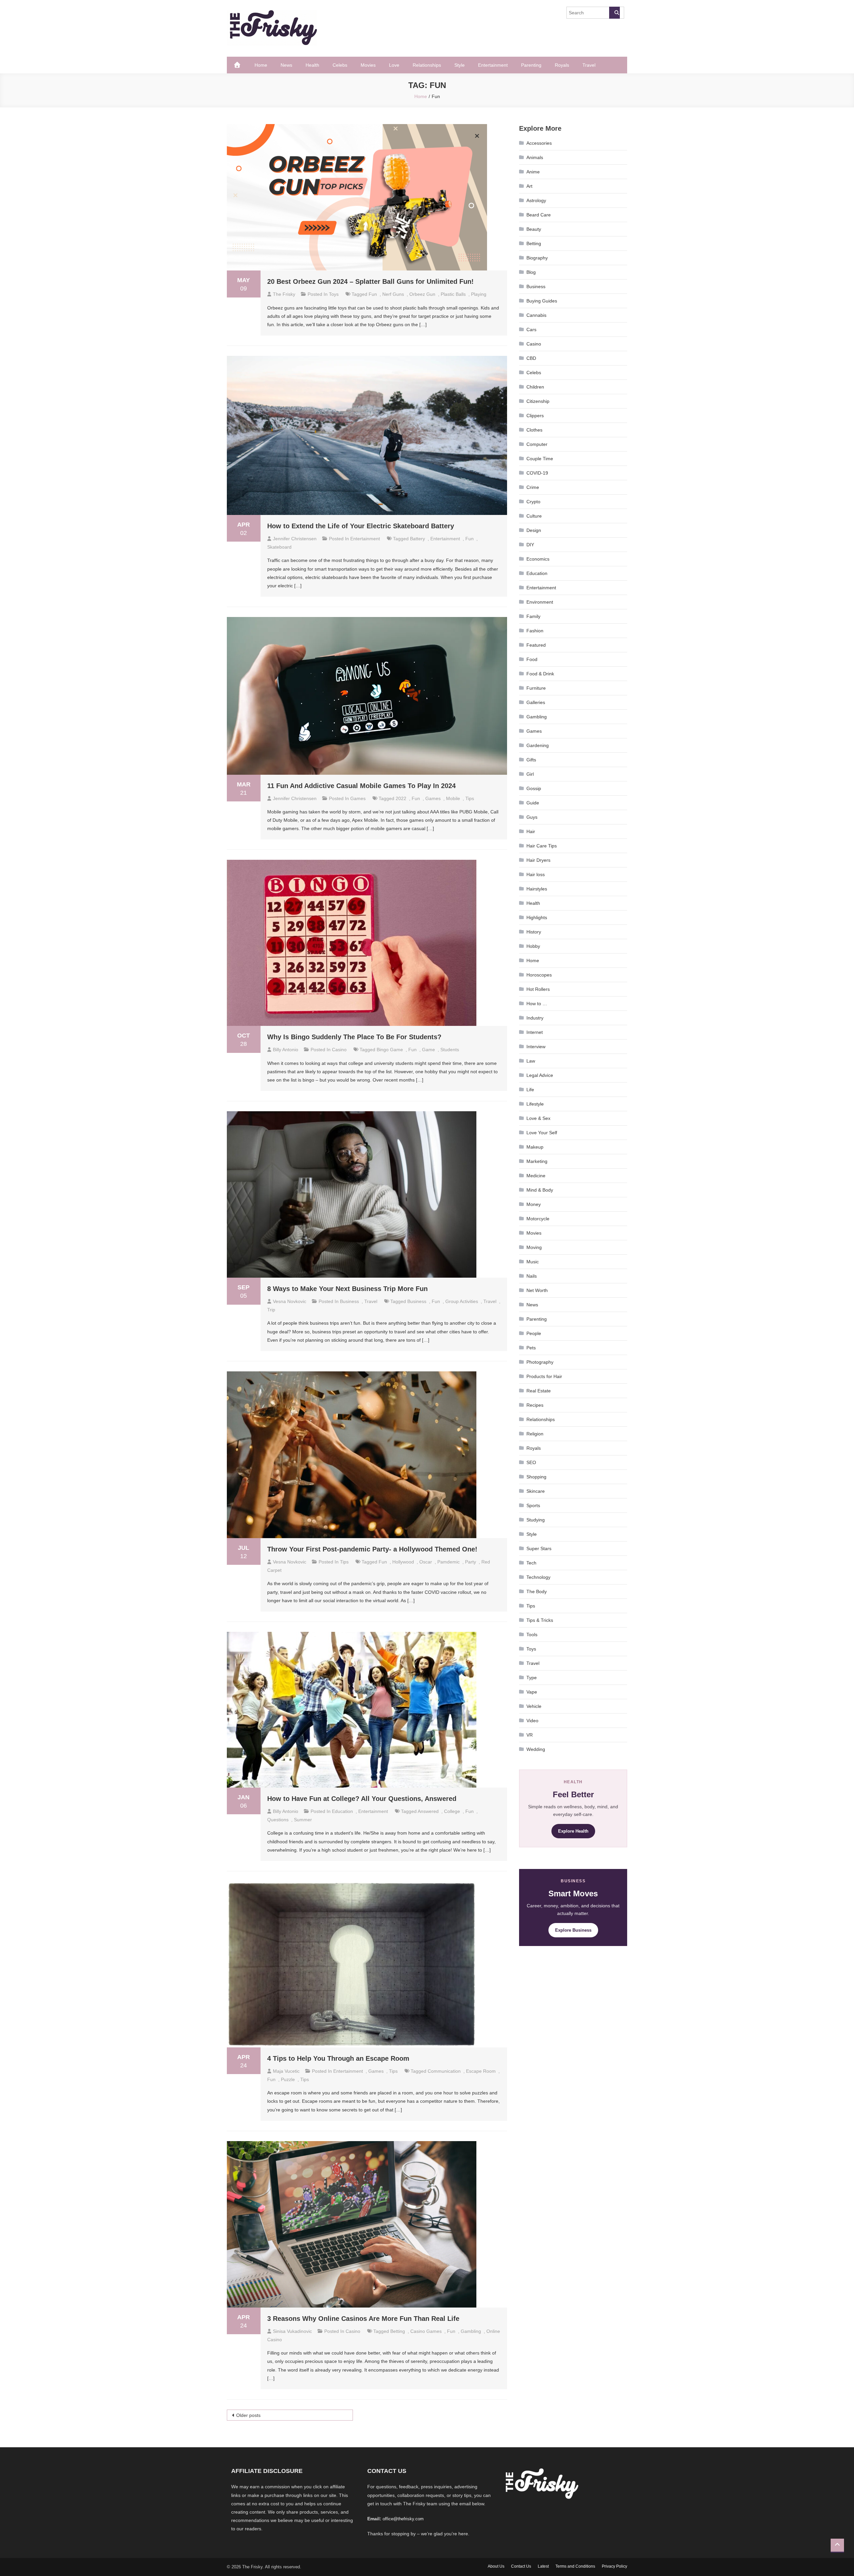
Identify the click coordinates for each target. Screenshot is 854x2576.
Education (342, 1811)
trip (271, 1310)
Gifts (531, 760)
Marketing (537, 1161)
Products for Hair (544, 1376)
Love (394, 65)
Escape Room (481, 2071)
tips (470, 798)
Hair (531, 831)
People (534, 1333)
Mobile (453, 798)
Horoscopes (539, 975)
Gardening (538, 745)
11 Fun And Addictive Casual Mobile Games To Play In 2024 (361, 786)
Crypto (533, 502)
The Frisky (284, 294)
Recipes (535, 1405)
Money (534, 1204)
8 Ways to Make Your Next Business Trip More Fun (347, 1289)
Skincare (536, 1491)
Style (460, 65)
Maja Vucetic (286, 2071)
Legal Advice (540, 1075)
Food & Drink (540, 674)
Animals (535, 157)
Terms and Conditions (575, 2566)
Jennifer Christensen (295, 539)
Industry (535, 1018)
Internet (535, 1032)
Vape (532, 1692)
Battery (417, 539)
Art (529, 186)
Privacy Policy (614, 2566)
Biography (537, 258)
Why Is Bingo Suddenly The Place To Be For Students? (354, 1037)
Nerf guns (393, 294)
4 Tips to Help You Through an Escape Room (338, 2058)
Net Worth (537, 1290)
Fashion (535, 631)
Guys (532, 817)
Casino (339, 1050)
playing (479, 294)
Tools (532, 1635)
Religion (535, 1434)
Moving (534, 1247)
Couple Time (540, 459)
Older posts (248, 2415)
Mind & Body (540, 1190)
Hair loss (536, 874)
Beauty (534, 229)
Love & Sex (538, 1118)
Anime (533, 172)
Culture (534, 516)
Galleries (536, 702)
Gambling (537, 717)
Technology (538, 1577)
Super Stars (539, 1548)
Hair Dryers (538, 860)
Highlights (537, 917)
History (534, 932)
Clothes (534, 430)
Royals (562, 65)
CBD (531, 358)
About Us (496, 2566)
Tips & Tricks (540, 1620)
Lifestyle (535, 1104)
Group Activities (462, 1301)
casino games (426, 2331)
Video (532, 1721)
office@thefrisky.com (403, 2519)
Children (535, 387)
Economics (538, 559)
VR (530, 1735)
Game (429, 1050)
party (471, 1562)
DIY (530, 545)
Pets (531, 1348)
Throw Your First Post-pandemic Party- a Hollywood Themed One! (372, 1549)
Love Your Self (542, 1133)
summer (303, 1820)
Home (261, 65)
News (286, 65)
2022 (401, 798)
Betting (398, 2331)
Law (531, 1061)
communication (444, 2071)
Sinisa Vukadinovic (292, 2331)
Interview (536, 1047)
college (452, 1811)
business (417, 1301)
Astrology (536, 200)
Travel (589, 65)
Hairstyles (537, 889)
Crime (533, 487)
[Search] (614, 13)
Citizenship (538, 401)
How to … (537, 1004)
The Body (537, 1591)
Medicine (536, 1176)
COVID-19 (537, 473)
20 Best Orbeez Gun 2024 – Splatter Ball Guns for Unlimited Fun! (370, 281)
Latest (543, 2566)
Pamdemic (449, 1562)
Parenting (531, 65)
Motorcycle (538, 1219)
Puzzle (288, 2079)
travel (490, 1301)
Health (312, 65)
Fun (373, 294)
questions (278, 1820)
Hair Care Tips (542, 846)
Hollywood (403, 1562)
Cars (531, 330)
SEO (531, 1462)
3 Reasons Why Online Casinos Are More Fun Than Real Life (363, 2319)
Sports (533, 1505)
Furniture (536, 688)
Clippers (535, 416)
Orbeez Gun (422, 294)
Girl (530, 774)
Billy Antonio (286, 1050)
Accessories (539, 143)
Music (533, 1262)
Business (349, 1301)
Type (532, 1678)
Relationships (427, 65)
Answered (428, 1811)
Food (532, 659)
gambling (471, 2331)
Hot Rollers (538, 989)
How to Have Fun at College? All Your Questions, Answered (362, 1799)
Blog (531, 272)
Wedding (536, 1749)
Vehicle (534, 1706)
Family (533, 616)
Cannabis (536, 315)
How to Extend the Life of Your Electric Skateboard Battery (361, 526)
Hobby (533, 946)
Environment (540, 602)
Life (530, 1090)
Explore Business (573, 1930)
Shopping (536, 1477)
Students (450, 1050)
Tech (531, 1563)
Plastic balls (453, 294)
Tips (344, 1562)
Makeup (535, 1147)
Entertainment (493, 65)
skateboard (279, 547)
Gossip (534, 788)
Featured (536, 645)
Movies (368, 65)
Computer (537, 444)
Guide (533, 803)
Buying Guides (542, 301)
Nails (532, 1276)
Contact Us (521, 2566)
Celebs (340, 65)
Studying (536, 1520)
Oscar (426, 1562)
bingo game (390, 1050)
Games (358, 798)
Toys (334, 294)
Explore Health (573, 1831)
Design (534, 530)
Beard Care (539, 215)
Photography (540, 1362)
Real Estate (539, 1391)
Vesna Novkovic (290, 1301)
